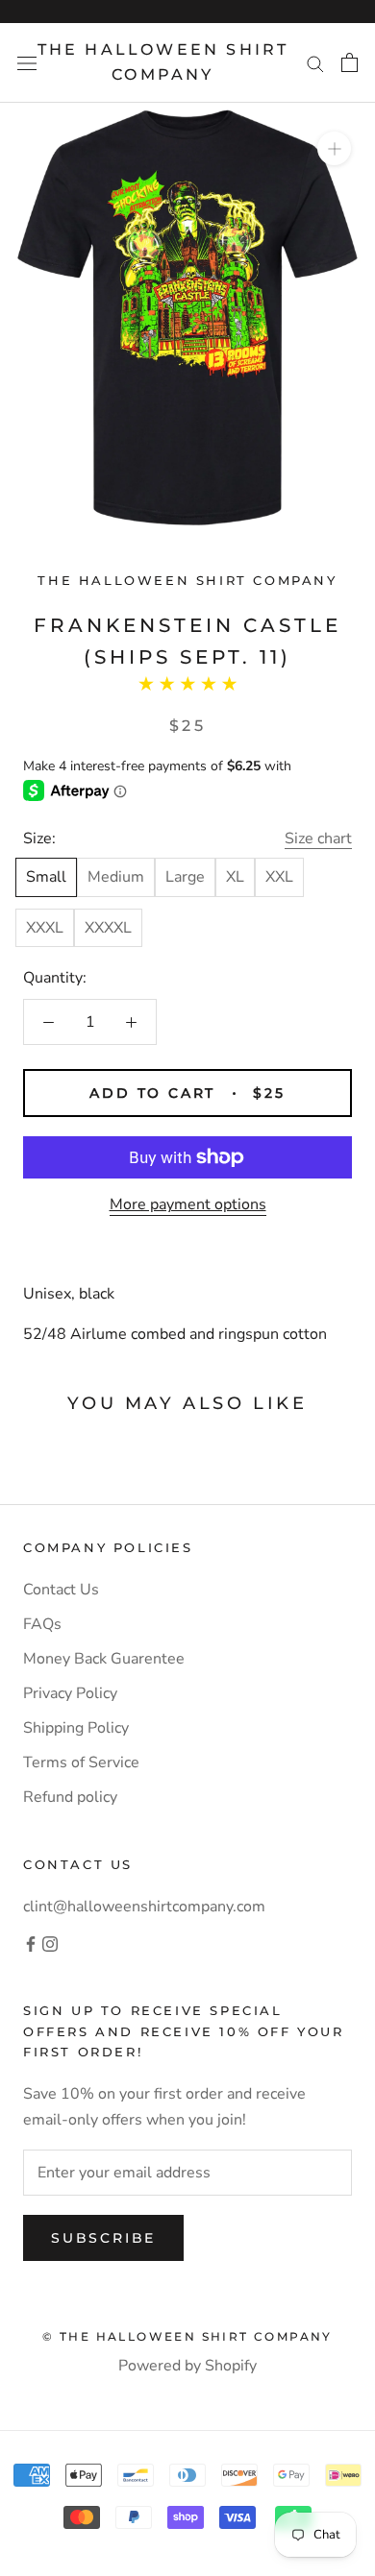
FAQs (42, 1624)
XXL (279, 877)
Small (46, 877)
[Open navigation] (27, 62)
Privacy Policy (70, 1693)
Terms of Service (81, 1762)
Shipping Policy (76, 1728)
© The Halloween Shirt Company (187, 2336)
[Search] (315, 63)
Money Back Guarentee (104, 1659)
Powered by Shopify (187, 2366)
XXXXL (108, 928)
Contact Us (61, 1590)
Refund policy (70, 1797)
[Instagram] (50, 1943)
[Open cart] (350, 62)
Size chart (318, 838)
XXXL (45, 928)
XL (235, 877)
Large (185, 877)
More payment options (188, 1204)
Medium (116, 877)
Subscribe (103, 2238)
